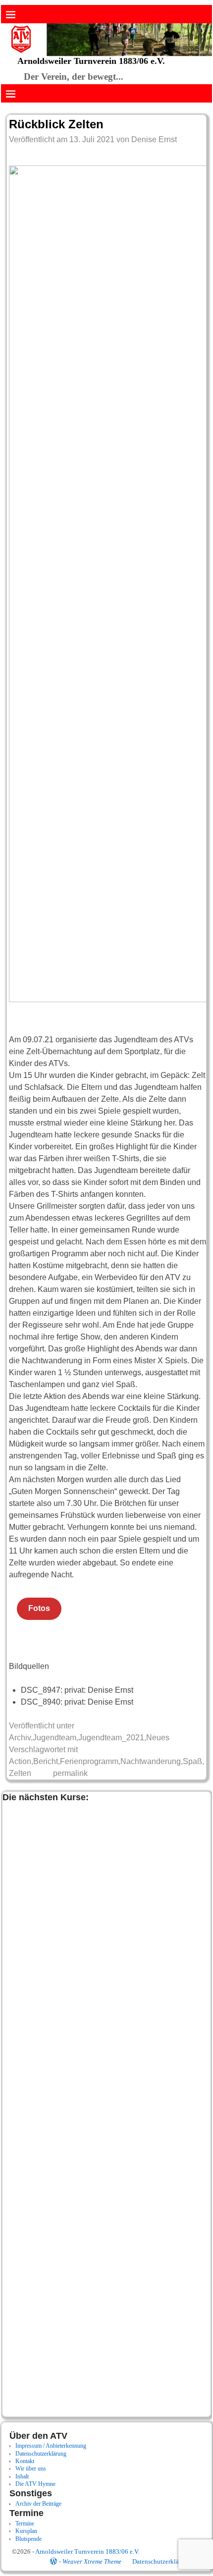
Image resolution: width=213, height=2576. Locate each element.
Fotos (39, 1608)
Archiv (20, 1738)
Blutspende (28, 2539)
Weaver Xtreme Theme (92, 2561)
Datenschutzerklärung (41, 2454)
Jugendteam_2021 (111, 1738)
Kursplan (26, 2531)
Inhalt (22, 2476)
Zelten (20, 1773)
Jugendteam (54, 1738)
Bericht (46, 1761)
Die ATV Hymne (35, 2484)
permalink (70, 1773)
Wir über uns (31, 2469)
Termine (25, 2523)
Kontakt (25, 2461)
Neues (158, 1738)
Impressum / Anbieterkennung (51, 2446)
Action (20, 1761)
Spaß (192, 1761)
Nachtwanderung (151, 1761)
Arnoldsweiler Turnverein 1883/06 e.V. (91, 61)
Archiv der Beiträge (38, 2504)
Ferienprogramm (89, 1761)
